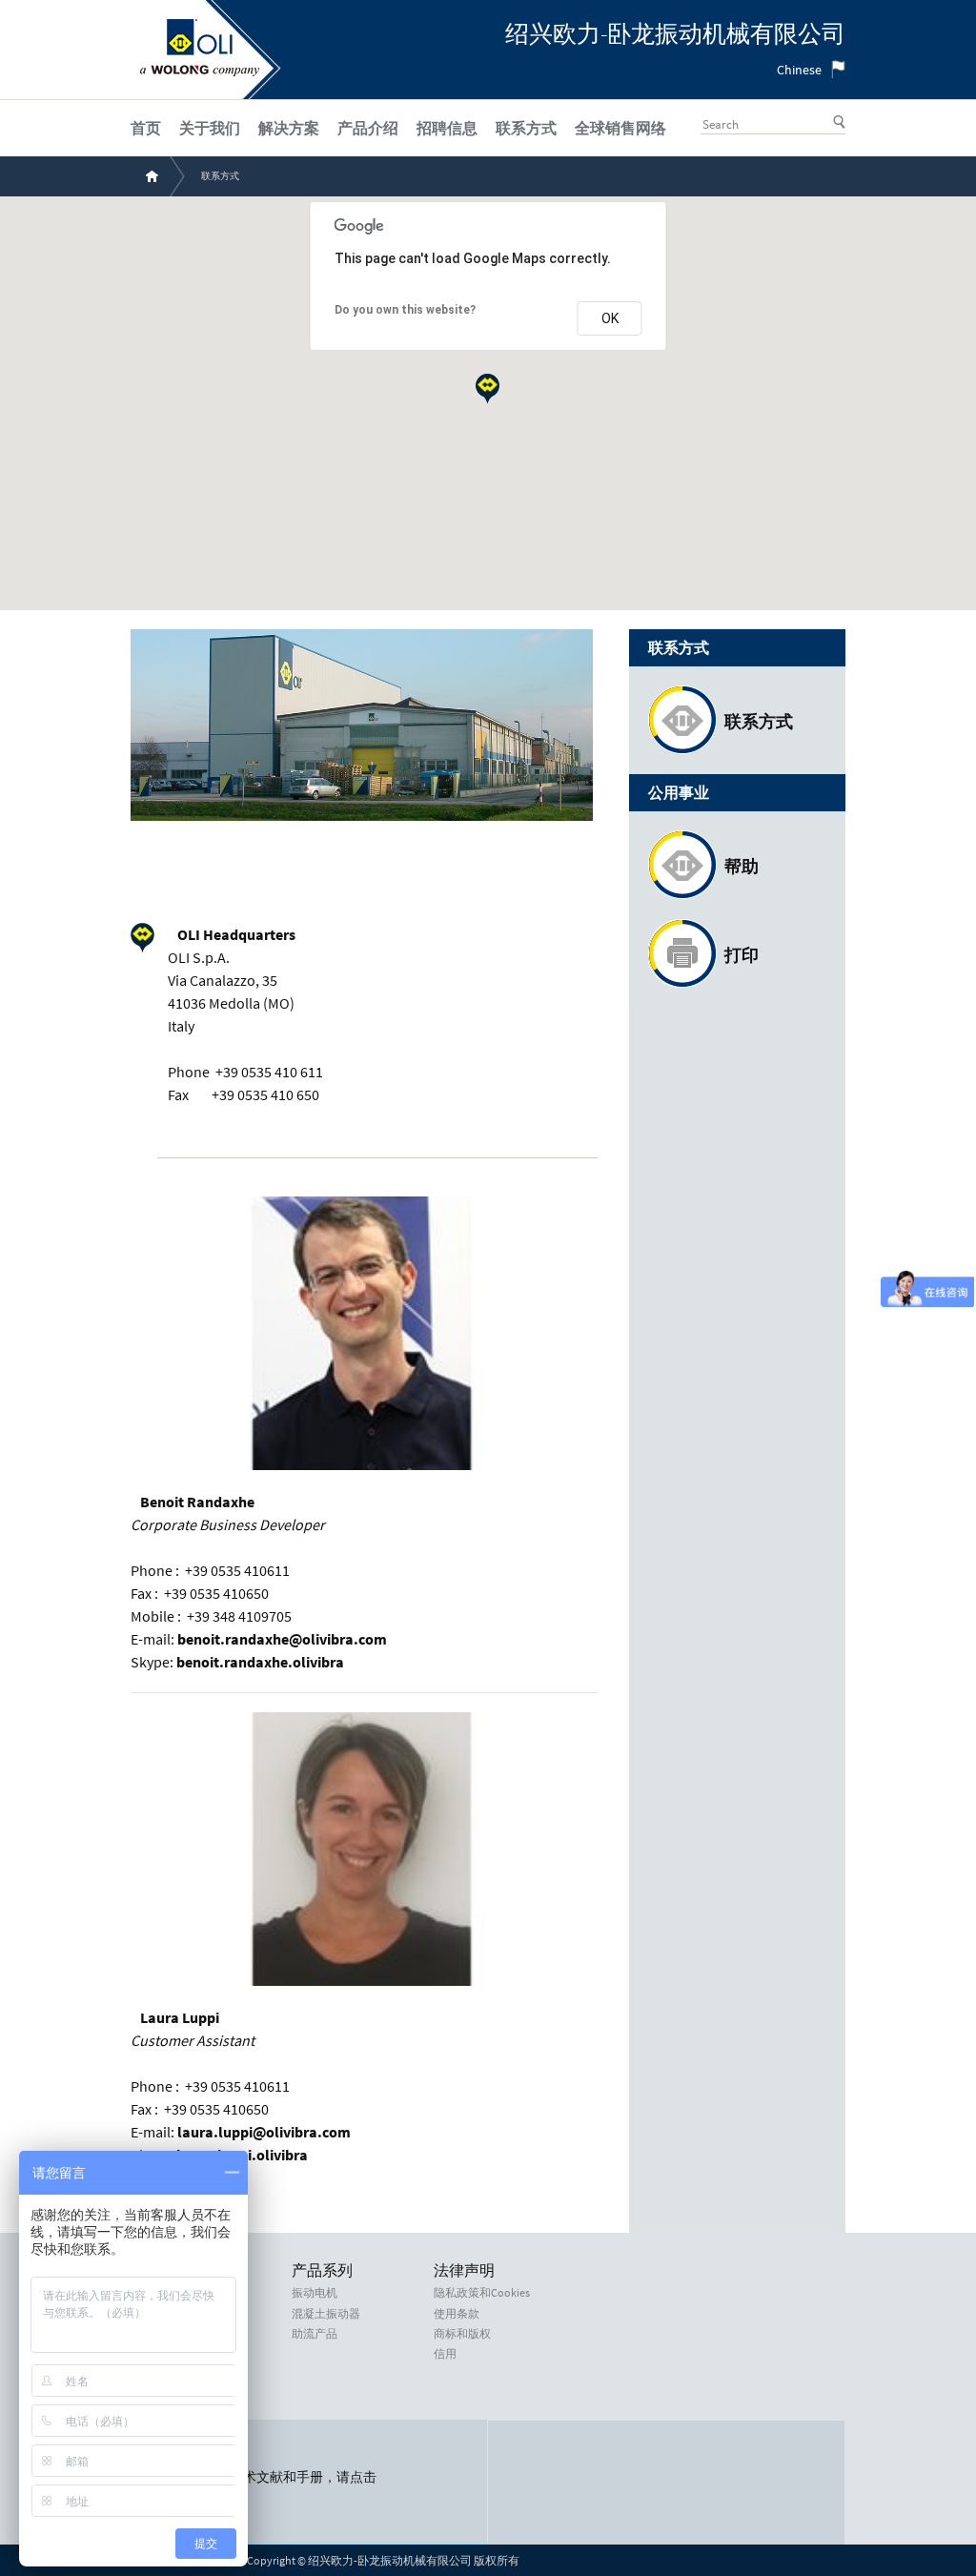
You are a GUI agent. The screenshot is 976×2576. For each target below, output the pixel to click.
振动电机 (315, 2293)
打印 (742, 955)
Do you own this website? (405, 310)
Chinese (799, 70)
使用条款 (457, 2314)
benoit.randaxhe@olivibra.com (282, 1639)
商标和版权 (462, 2334)
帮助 (742, 866)
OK (610, 318)
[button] (488, 388)
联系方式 (759, 721)
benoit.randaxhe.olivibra (260, 1662)
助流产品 (315, 2334)
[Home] (200, 72)
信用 (445, 2354)
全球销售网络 (620, 128)
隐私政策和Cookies (482, 2293)
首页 (146, 128)
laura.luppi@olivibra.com (264, 2132)
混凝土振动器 (326, 2314)
